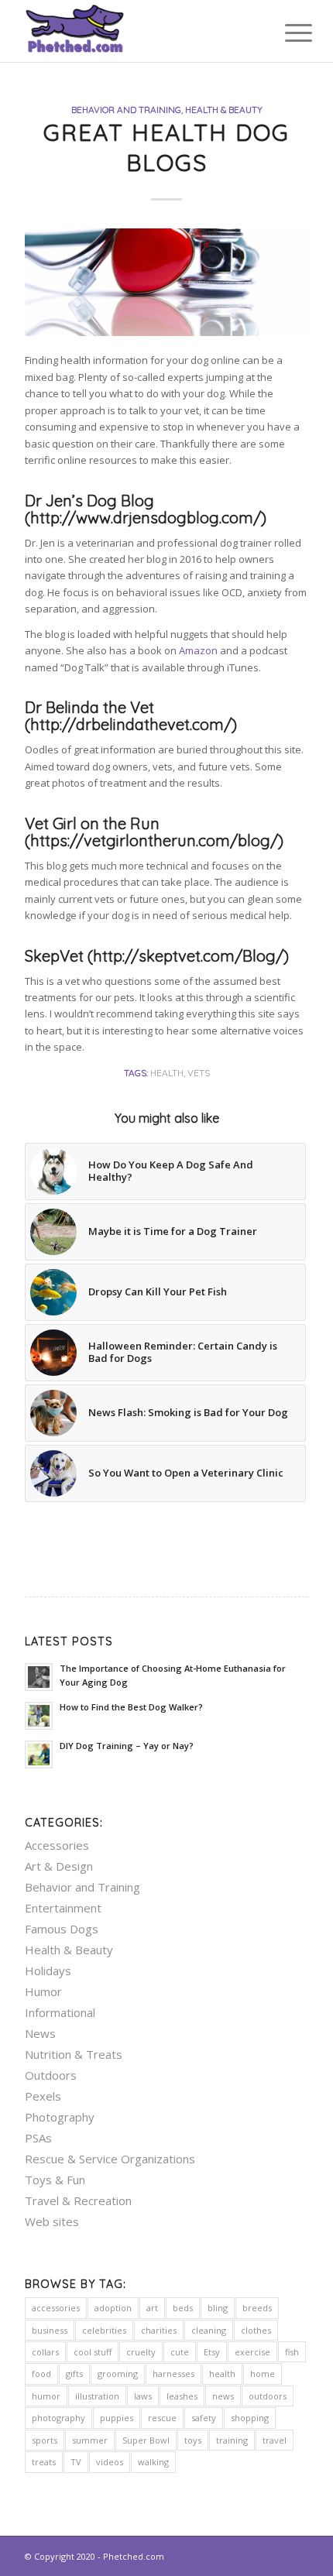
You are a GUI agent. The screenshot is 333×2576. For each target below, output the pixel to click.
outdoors (268, 2396)
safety (204, 2418)
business (50, 2330)
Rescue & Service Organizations (110, 2159)
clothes (256, 2330)
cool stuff (93, 2352)
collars (45, 2352)
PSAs (38, 2138)
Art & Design (59, 1866)
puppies (117, 2418)
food (41, 2374)
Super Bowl (146, 2440)
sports (45, 2440)
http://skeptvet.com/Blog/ (188, 956)
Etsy (212, 2352)
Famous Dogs (62, 1929)
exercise (252, 2352)
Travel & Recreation (78, 2200)
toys (193, 2440)
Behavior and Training (126, 110)
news (223, 2396)
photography (58, 2418)
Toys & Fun (55, 2180)
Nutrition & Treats (74, 2054)
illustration (97, 2396)
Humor (43, 1991)
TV (76, 2462)
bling (218, 2308)
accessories (56, 2308)
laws (143, 2396)
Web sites (52, 2221)
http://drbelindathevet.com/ (131, 724)
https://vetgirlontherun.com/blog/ (154, 840)
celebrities (104, 2330)
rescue (162, 2418)
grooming (118, 2374)
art (152, 2308)
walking (153, 2462)
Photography (60, 2117)
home (263, 2374)
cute (180, 2352)
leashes (182, 2396)
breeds (257, 2308)
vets (199, 1073)
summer (90, 2440)
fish (292, 2352)
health (167, 1073)
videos (110, 2462)
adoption (113, 2308)
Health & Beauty (224, 110)
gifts (74, 2374)
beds (183, 2308)
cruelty (141, 2352)
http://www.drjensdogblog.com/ (146, 518)
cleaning (209, 2330)
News (40, 2033)
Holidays (48, 1971)
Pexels (43, 2096)
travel (275, 2440)
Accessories (57, 1845)
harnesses (173, 2374)
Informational (60, 2012)
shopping (250, 2418)
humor (46, 2396)
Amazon (198, 650)
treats (44, 2462)
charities (159, 2330)
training (232, 2440)
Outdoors (51, 2075)
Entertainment (63, 1908)
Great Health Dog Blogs (166, 147)
